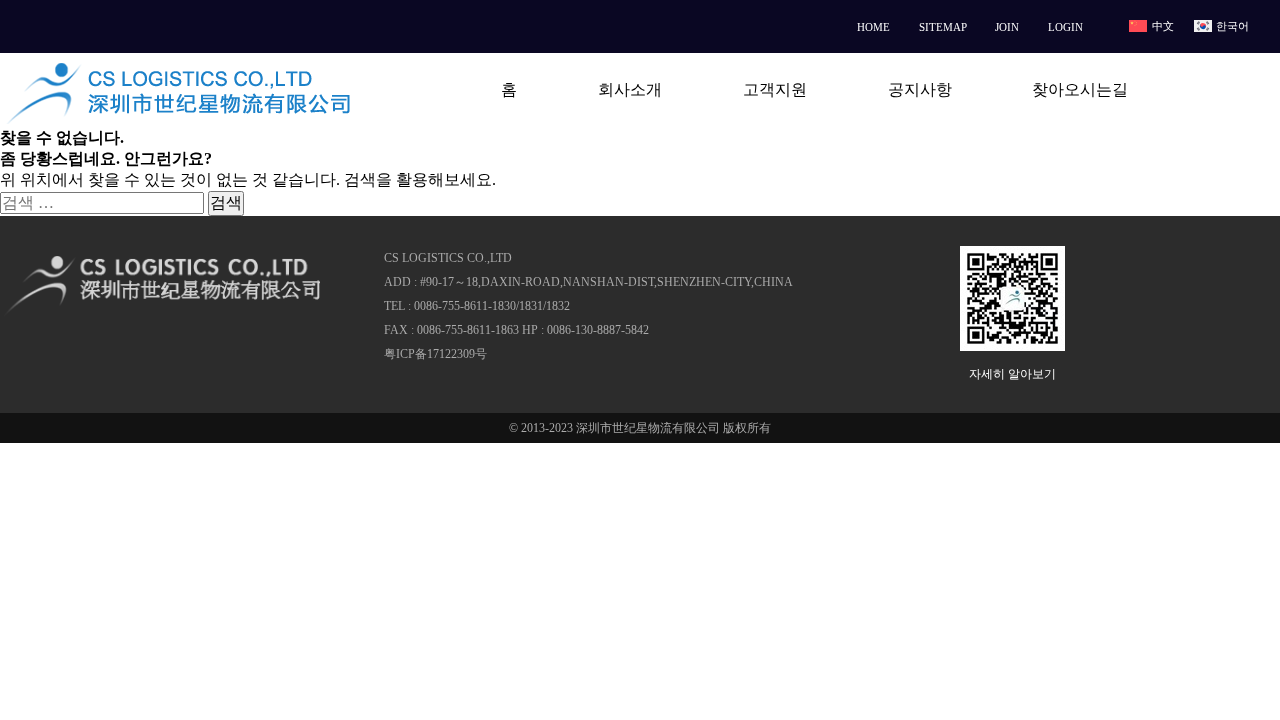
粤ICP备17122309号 (435, 354)
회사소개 (630, 89)
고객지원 (775, 89)
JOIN (1007, 27)
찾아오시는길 (1080, 89)
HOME (873, 27)
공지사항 (920, 89)
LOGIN (1065, 27)
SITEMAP (943, 27)
